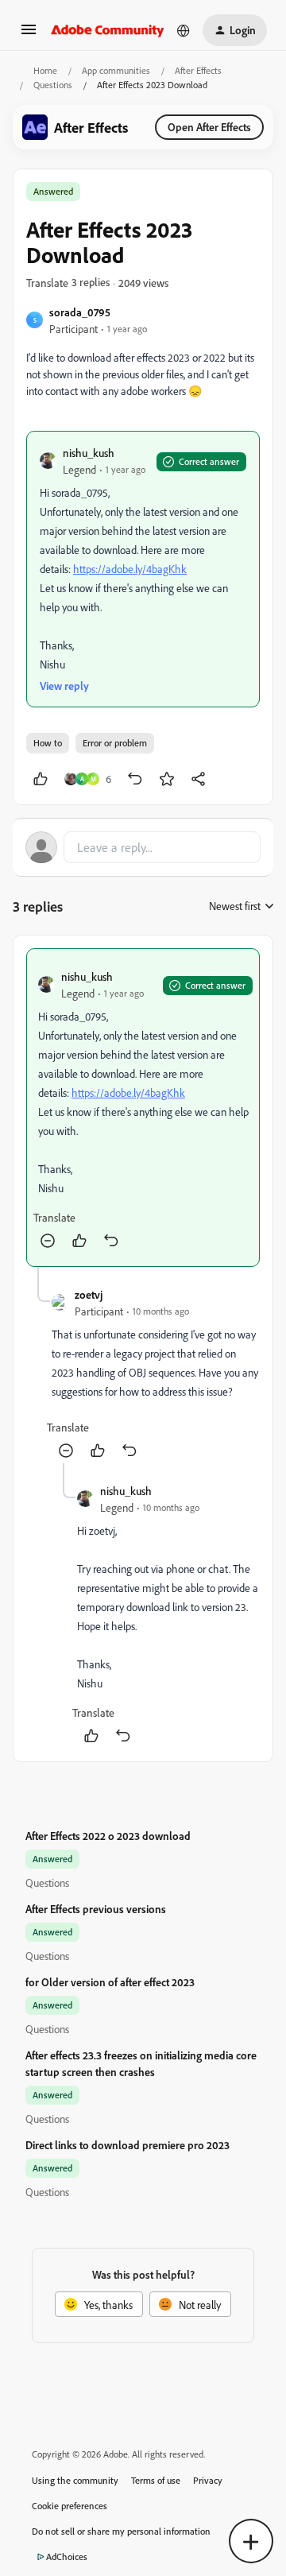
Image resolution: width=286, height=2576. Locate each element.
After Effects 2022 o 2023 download (108, 1836)
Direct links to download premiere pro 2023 (128, 2145)
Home (45, 70)
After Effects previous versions (96, 1909)
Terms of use (156, 2480)
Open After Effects (209, 127)
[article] (143, 1108)
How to (48, 743)
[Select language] (184, 30)
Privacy (208, 2480)
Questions (53, 85)
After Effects (198, 70)
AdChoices (67, 2557)
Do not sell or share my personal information (121, 2531)
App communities (116, 70)
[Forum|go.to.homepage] (108, 30)
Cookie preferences (70, 2506)
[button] (29, 35)
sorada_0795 (80, 312)
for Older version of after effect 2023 (110, 1982)
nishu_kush (89, 453)
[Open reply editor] (143, 847)
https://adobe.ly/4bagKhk (130, 569)
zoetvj (89, 1294)
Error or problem (115, 743)
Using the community (75, 2480)
